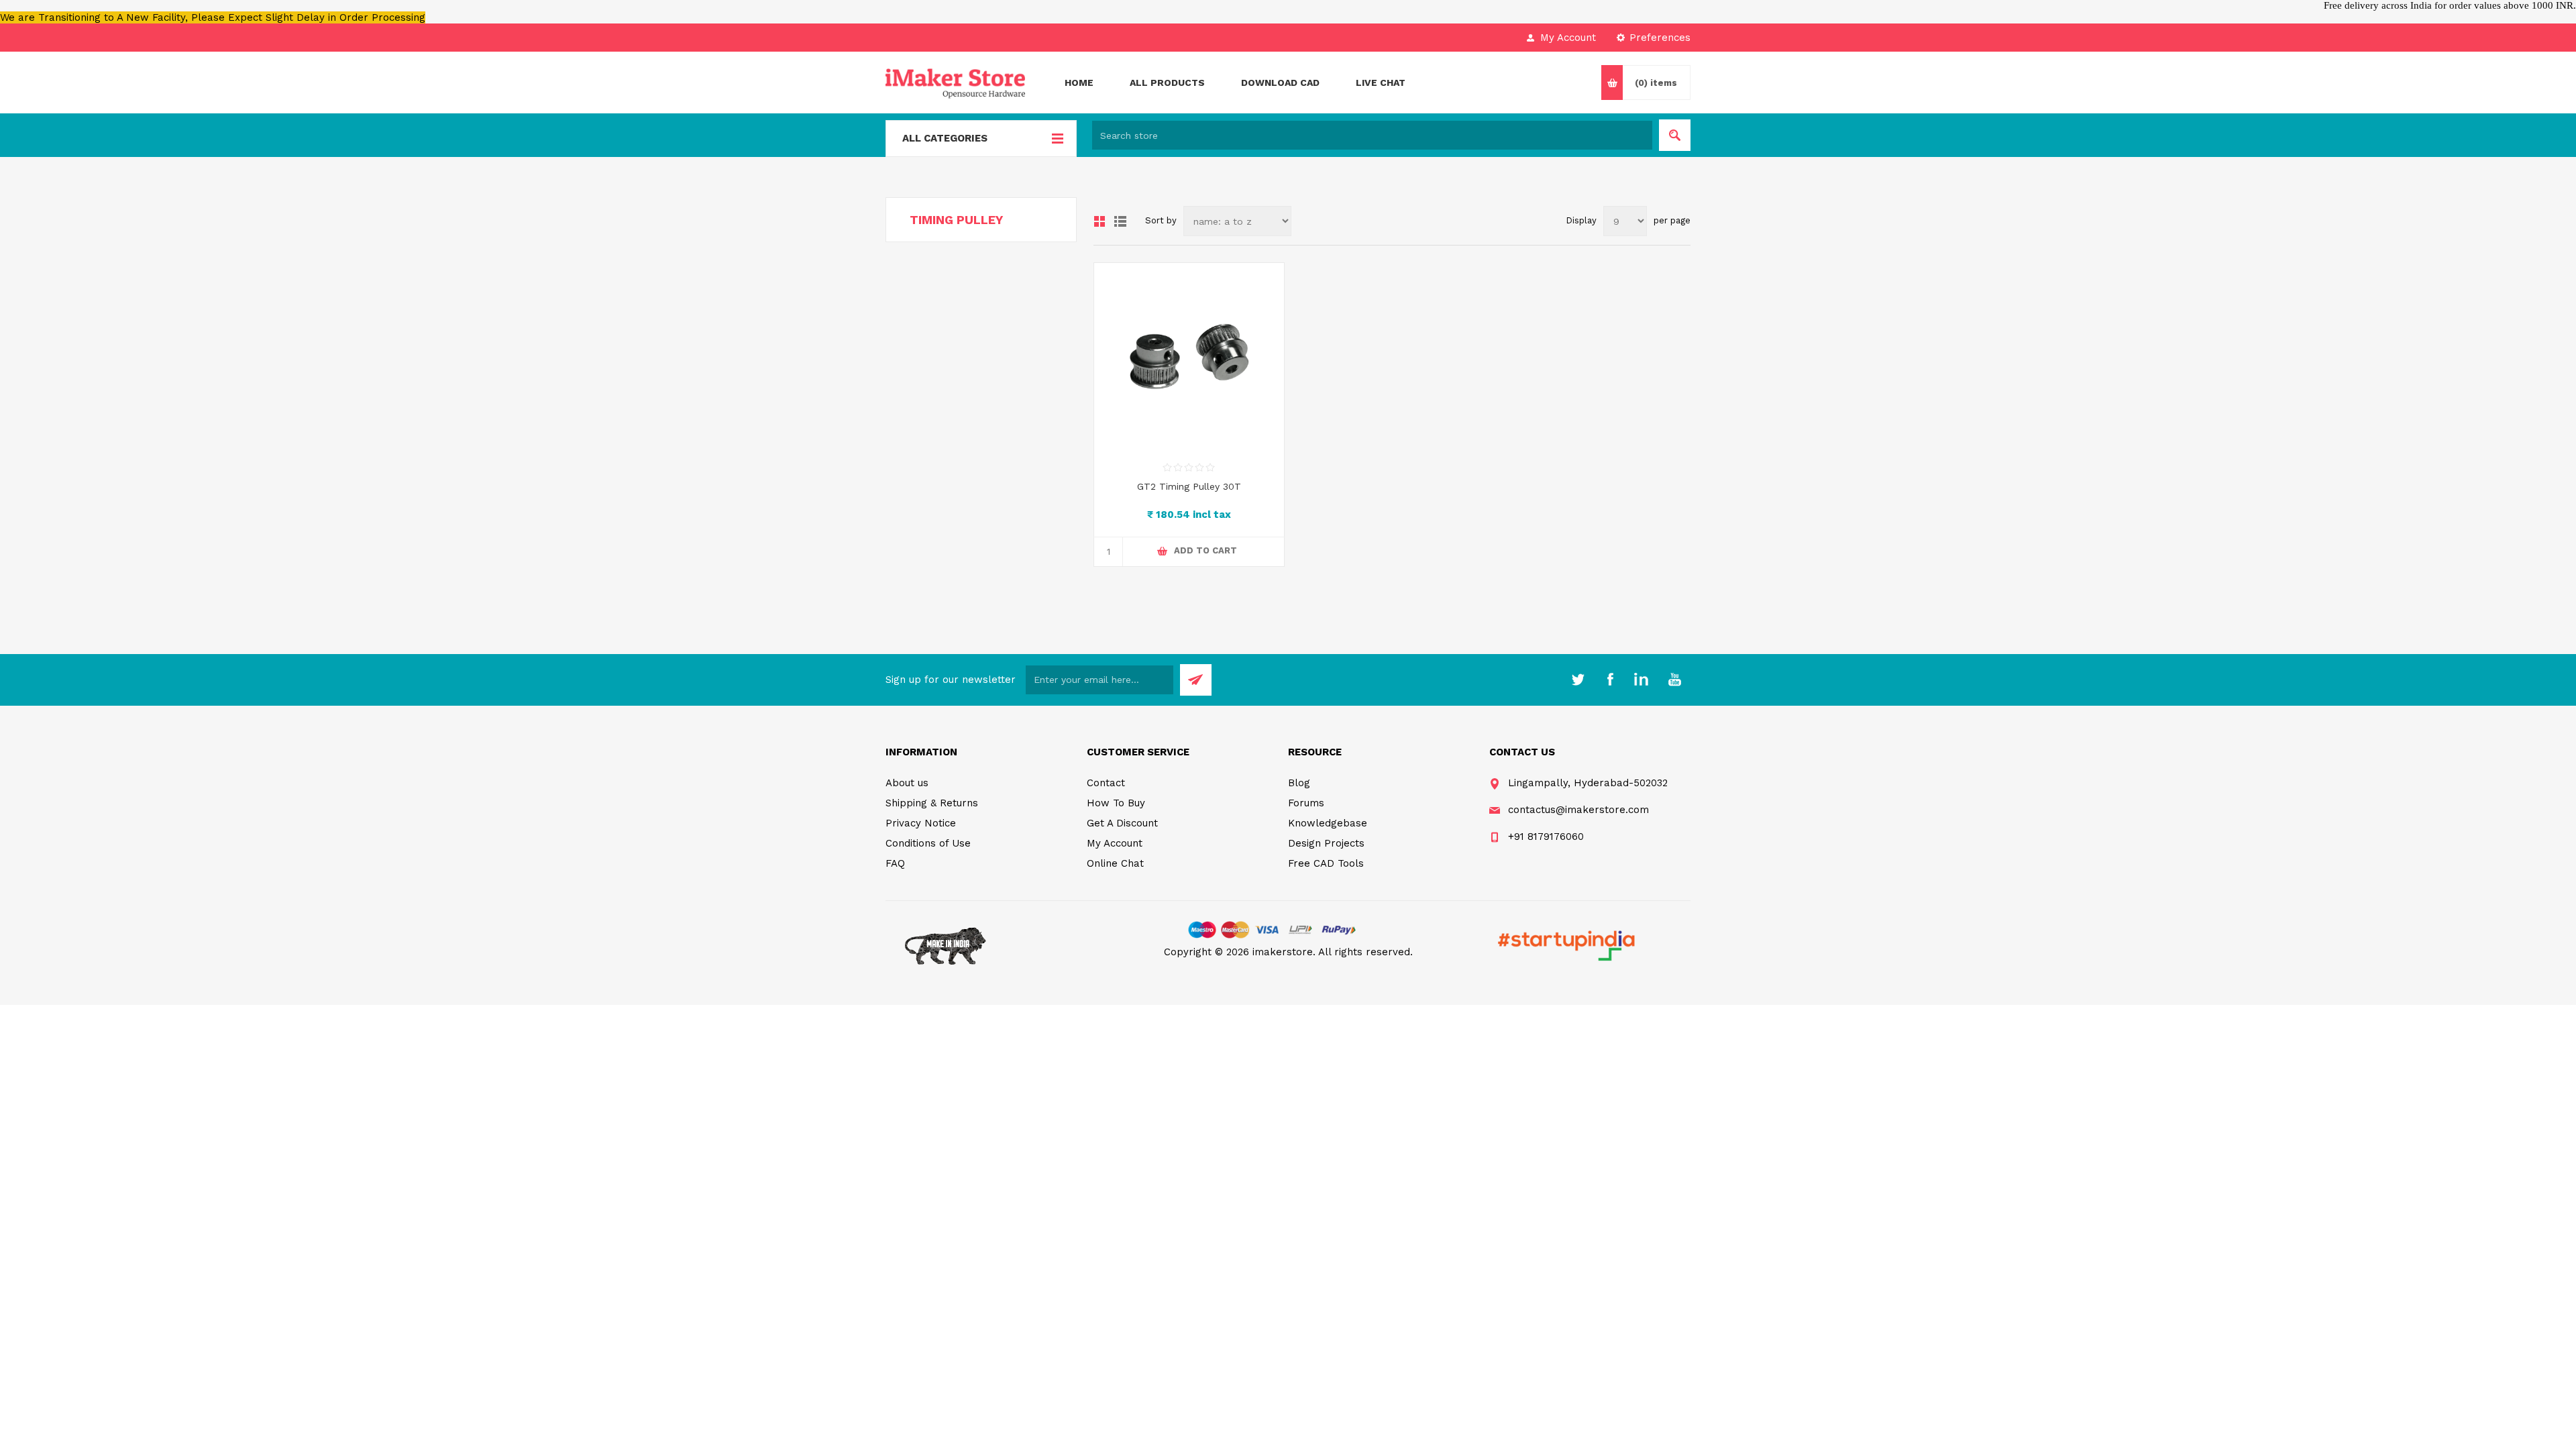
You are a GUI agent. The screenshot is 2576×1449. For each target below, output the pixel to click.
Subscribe (1196, 680)
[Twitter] (1578, 680)
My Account (1568, 38)
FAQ (895, 863)
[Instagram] (1642, 680)
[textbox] (1372, 135)
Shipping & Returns (932, 803)
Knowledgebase (1328, 823)
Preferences (1660, 38)
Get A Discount (1122, 823)
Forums (1306, 803)
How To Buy (1116, 803)
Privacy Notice (921, 823)
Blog (1299, 783)
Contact (1106, 783)
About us (907, 783)
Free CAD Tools (1326, 863)
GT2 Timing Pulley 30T (1189, 486)
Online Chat (1115, 863)
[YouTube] (1674, 680)
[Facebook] (1610, 680)
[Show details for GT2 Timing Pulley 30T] (1189, 358)
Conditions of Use (928, 843)
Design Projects (1326, 843)
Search (1675, 135)
